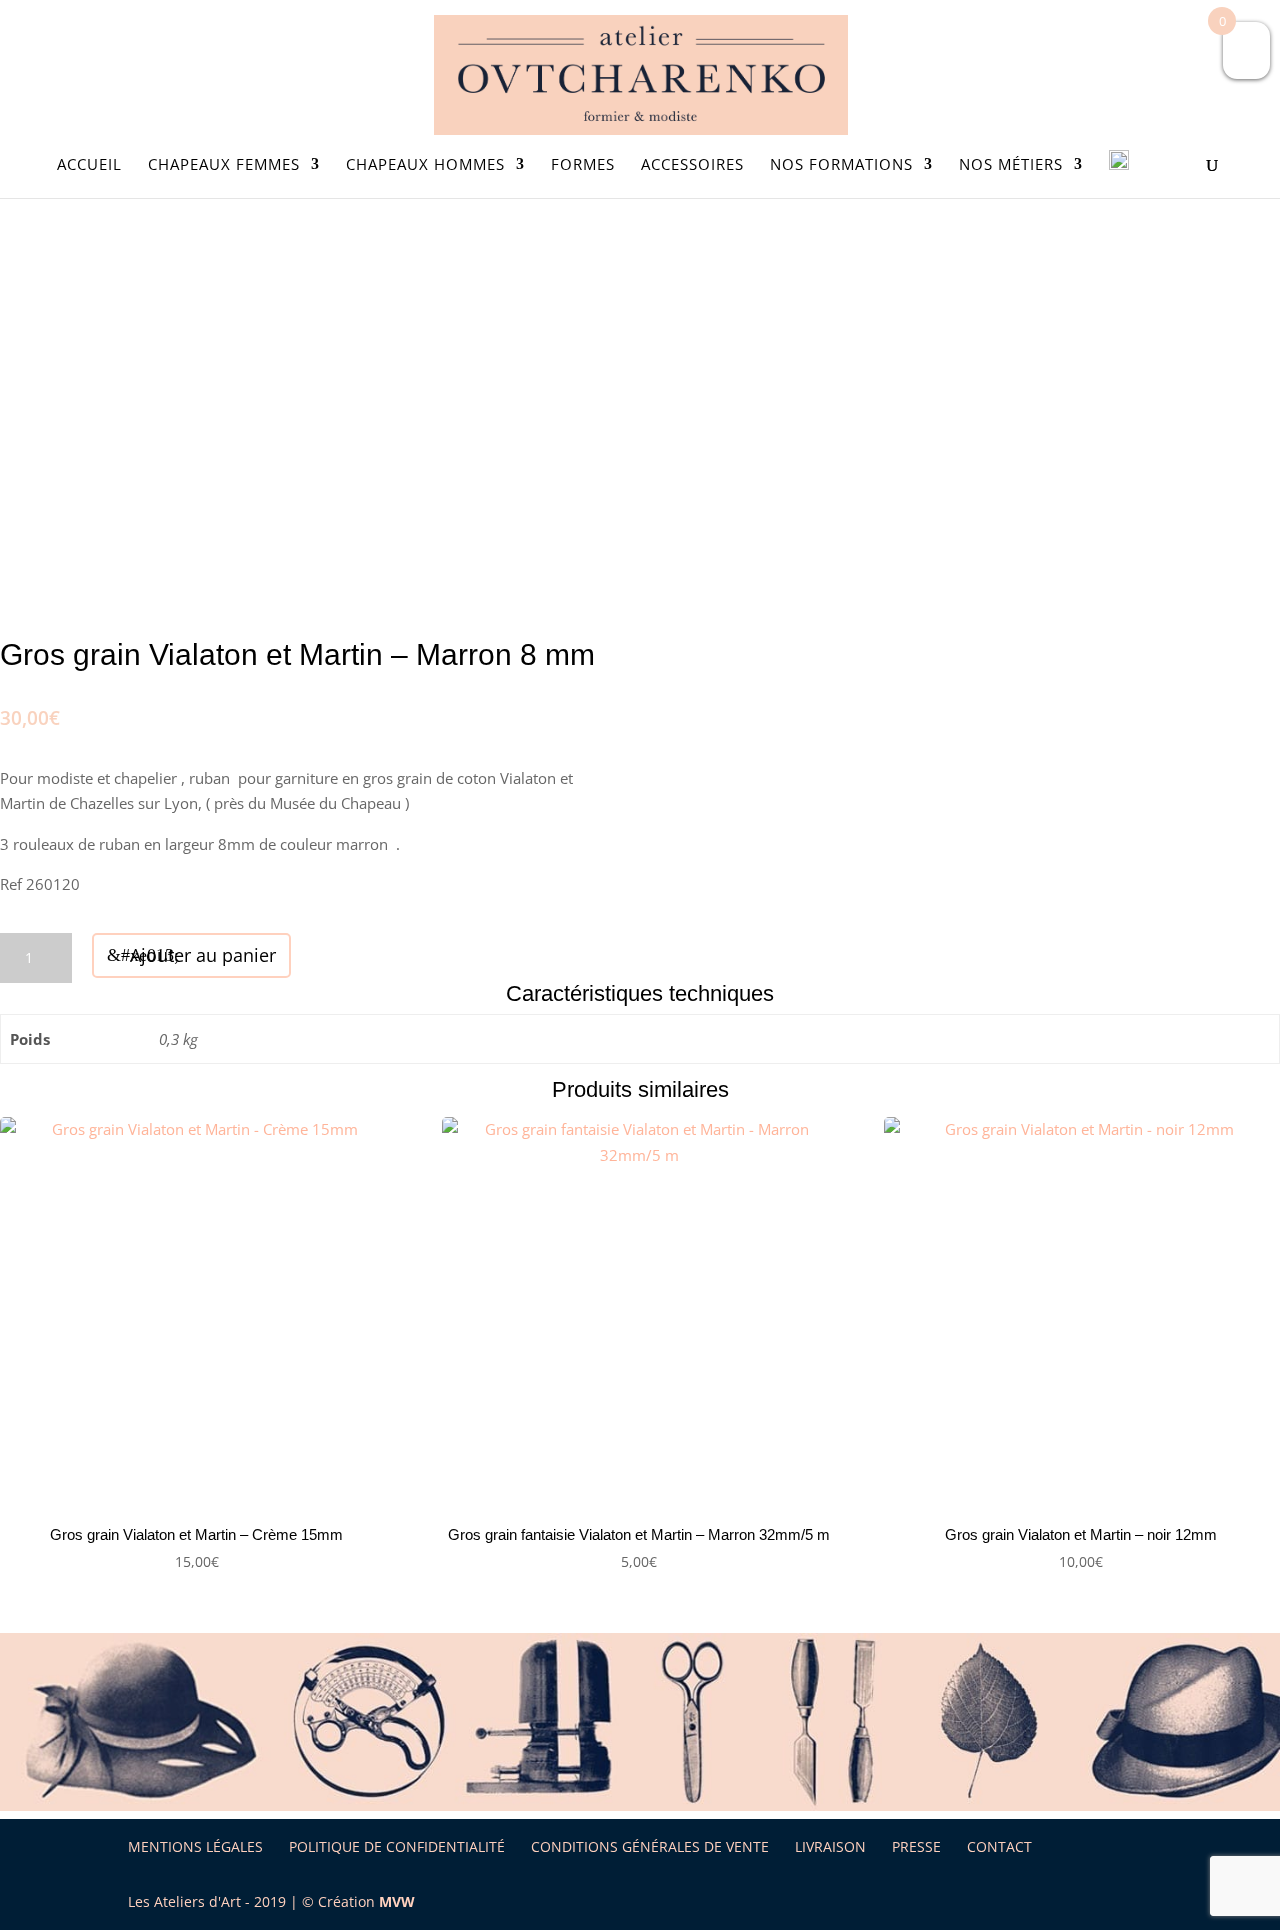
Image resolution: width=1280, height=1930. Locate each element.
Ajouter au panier (203, 955)
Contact (999, 1846)
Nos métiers (1011, 165)
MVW (397, 1901)
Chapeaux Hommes (425, 165)
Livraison (830, 1846)
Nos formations (841, 165)
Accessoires (692, 165)
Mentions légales (195, 1846)
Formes (583, 165)
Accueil (89, 165)
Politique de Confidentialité (397, 1846)
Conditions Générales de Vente (650, 1846)
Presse (916, 1846)
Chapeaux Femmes (224, 165)
